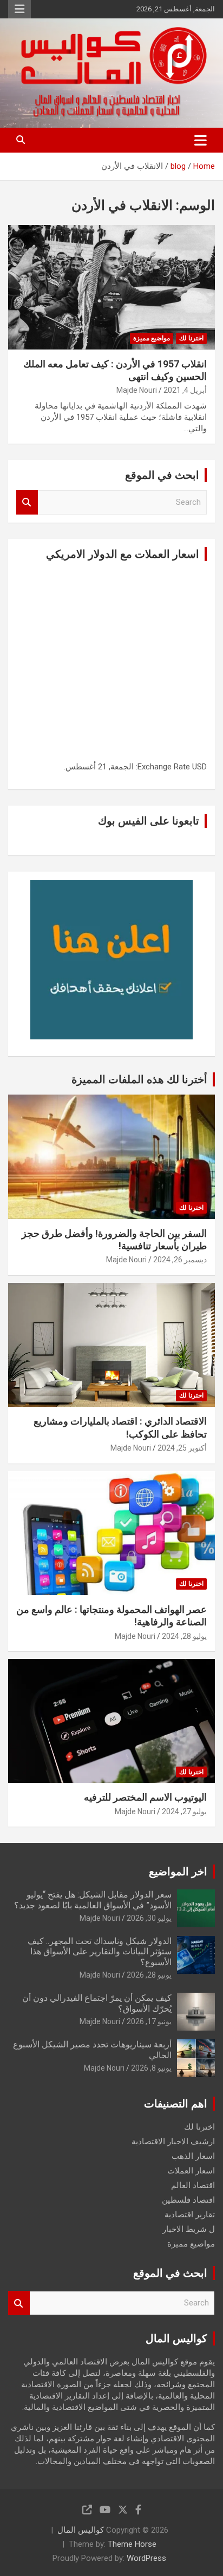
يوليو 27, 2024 (184, 1811)
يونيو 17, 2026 (149, 2021)
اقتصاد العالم (193, 2185)
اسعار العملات (191, 2171)
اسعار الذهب (193, 2156)
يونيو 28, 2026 (149, 1975)
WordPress (146, 2558)
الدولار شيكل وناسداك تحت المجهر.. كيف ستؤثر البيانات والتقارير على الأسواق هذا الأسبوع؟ (100, 1951)
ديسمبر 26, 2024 (180, 1260)
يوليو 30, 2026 (149, 1918)
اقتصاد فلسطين (188, 2200)
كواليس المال (81, 2530)
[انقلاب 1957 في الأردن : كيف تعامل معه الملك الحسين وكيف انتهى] (111, 288)
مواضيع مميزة (152, 338)
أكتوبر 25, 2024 (182, 1448)
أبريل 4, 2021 (185, 390)
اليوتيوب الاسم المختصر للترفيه (145, 1797)
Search (27, 502)
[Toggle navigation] (201, 140)
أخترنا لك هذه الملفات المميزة (139, 1079)
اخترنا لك (191, 338)
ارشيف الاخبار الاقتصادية (173, 2142)
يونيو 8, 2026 (151, 2068)
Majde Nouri (137, 390)
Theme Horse (132, 2544)
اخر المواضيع (178, 1872)
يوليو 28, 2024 (184, 1636)
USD (199, 767)
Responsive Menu (19, 9)
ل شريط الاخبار (189, 2229)
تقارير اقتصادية (190, 2215)
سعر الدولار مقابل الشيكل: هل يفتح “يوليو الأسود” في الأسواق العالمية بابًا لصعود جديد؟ (93, 1900)
